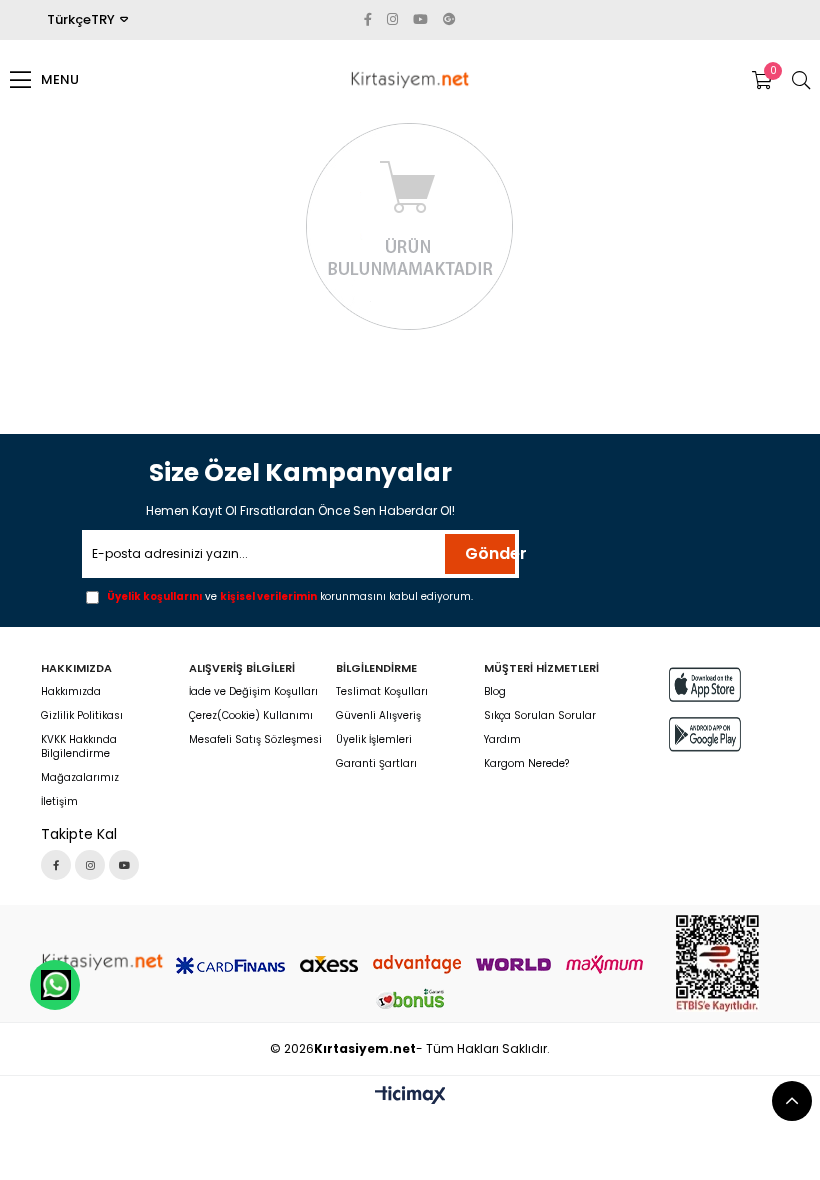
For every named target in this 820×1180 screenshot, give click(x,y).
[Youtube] (124, 865)
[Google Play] (705, 734)
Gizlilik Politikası (82, 716)
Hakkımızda (71, 692)
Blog (495, 692)
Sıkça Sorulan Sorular (540, 716)
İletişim (59, 802)
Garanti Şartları (376, 764)
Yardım (502, 740)
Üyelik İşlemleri (374, 740)
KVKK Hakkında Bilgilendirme (79, 747)
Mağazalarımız (80, 778)
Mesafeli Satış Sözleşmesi (255, 740)
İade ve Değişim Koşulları (253, 692)
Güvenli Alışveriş (378, 716)
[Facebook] (56, 865)
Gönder (490, 553)
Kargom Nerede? (526, 764)
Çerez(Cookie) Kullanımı (251, 716)
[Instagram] (90, 865)
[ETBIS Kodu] (717, 963)
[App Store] (705, 684)
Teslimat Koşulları (382, 692)
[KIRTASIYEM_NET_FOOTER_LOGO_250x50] (102, 962)
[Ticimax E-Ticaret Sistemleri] (410, 1096)
